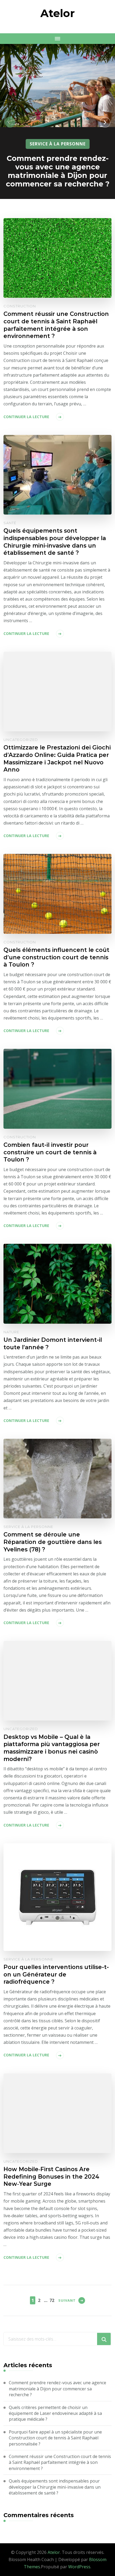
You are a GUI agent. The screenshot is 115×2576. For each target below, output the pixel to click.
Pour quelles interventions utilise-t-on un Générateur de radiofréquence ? (56, 1974)
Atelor (58, 13)
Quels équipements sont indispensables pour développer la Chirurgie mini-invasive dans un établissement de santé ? (55, 542)
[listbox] (57, 122)
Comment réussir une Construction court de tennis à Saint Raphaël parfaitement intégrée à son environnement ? (56, 325)
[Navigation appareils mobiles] (57, 39)
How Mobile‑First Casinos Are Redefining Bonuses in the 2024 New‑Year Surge (51, 2176)
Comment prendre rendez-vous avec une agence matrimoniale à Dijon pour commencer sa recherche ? (58, 171)
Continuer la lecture (26, 417)
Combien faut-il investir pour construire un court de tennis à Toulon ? (50, 1152)
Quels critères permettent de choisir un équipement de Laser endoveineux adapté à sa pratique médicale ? (55, 2413)
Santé (10, 523)
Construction (20, 306)
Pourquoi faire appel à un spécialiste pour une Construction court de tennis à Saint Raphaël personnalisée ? (55, 2438)
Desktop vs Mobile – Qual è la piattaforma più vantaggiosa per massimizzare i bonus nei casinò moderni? (52, 1748)
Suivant (67, 2300)
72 (52, 2300)
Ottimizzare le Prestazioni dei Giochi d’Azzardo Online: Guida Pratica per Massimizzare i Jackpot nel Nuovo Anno (57, 758)
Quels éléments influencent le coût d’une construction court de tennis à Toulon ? (56, 957)
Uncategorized (21, 740)
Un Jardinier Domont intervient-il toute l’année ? (53, 1343)
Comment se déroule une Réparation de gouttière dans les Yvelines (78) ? (53, 1542)
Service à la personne (58, 144)
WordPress (79, 2567)
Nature (11, 1332)
